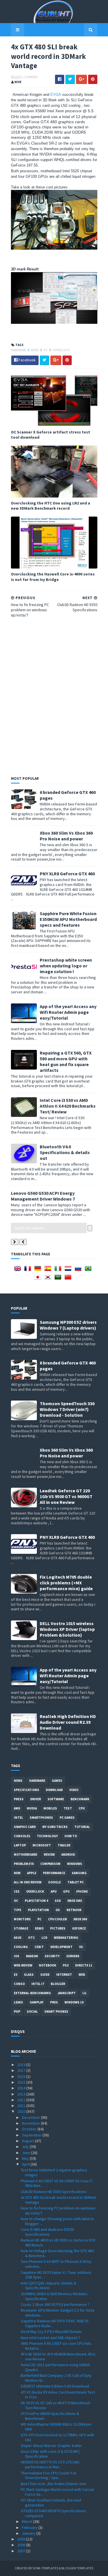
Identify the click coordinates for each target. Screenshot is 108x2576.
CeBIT (39, 1947)
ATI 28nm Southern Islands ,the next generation (51, 2503)
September (32, 2135)
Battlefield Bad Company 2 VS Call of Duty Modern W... (56, 2378)
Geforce (79, 1928)
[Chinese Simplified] (69, 1279)
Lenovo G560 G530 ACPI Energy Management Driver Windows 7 (43, 1196)
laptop (20, 1845)
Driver (36, 1799)
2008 (22, 2545)
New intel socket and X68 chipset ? (50, 2338)
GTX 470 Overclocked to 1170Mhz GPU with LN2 (57, 2437)
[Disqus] (54, 696)
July (26, 2147)
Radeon (32, 1956)
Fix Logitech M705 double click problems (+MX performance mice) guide (66, 1583)
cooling (21, 1947)
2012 (22, 2100)
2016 (22, 2076)
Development (61, 1947)
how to (71, 1836)
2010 (22, 2111)
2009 (22, 2539)
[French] (29, 1270)
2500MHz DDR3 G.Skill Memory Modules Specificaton (54, 2296)
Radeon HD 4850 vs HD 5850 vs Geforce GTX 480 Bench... (58, 2243)
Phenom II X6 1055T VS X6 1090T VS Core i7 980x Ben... (57, 2183)
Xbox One (75, 1901)
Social (32, 2012)
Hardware (19, 350)
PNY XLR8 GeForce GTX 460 (67, 874)
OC (46, 350)
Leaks (18, 2002)
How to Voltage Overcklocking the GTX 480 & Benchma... (57, 2253)
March (28, 2521)
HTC (32, 1938)
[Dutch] (69, 1270)
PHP (17, 2012)
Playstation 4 (36, 1901)
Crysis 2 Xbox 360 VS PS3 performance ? (55, 2304)
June (26, 2153)
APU (54, 1891)
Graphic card (25, 1827)
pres (54, 2002)
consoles (22, 1836)
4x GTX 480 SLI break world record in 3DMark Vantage (58, 2200)
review (49, 1855)
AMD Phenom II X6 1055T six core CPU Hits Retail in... (56, 2346)
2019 (22, 2065)
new (17, 1873)
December (31, 2117)
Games (57, 1781)
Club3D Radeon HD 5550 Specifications (54, 2192)
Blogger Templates (77, 2568)
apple (32, 1873)
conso (19, 1984)
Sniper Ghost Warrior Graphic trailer (51, 2446)
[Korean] (49, 1279)
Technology (47, 1836)
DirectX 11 (84, 1965)
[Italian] (59, 1270)
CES (17, 1891)
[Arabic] (59, 1279)
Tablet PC (76, 1882)
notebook (48, 1965)
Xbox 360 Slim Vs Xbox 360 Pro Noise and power (66, 836)
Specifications (26, 1790)
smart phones (56, 2012)
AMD (17, 1808)
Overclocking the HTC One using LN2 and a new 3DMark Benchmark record (51, 506)
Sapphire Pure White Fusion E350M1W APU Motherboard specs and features (68, 919)
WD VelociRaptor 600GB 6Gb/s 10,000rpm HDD (56, 2427)
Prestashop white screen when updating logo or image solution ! (66, 966)
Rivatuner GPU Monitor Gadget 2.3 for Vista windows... (57, 2313)
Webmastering (66, 1938)
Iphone (82, 1891)
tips (18, 1910)
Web (82, 1975)
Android (68, 1855)
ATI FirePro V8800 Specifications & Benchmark (50, 2416)
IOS (17, 1956)
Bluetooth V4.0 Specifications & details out (65, 1152)
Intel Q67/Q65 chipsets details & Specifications (49, 2286)
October (30, 2129)
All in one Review (28, 1882)
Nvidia (32, 1808)
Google (54, 1882)
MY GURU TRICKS (55, 1827)
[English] (19, 1270)
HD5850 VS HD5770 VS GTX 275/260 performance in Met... (50, 2464)
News (35, 350)
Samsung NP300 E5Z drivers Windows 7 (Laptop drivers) (68, 1325)
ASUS (18, 1938)
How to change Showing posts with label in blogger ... (57, 2221)
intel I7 (38, 1984)
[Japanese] (39, 1279)
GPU (66, 1891)
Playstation (38, 1910)
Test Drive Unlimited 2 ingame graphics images (54, 2172)
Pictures (58, 1928)
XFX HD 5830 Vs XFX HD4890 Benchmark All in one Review (58, 2357)
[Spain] (49, 1270)
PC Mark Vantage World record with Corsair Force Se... (58, 2492)
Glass (29, 1975)
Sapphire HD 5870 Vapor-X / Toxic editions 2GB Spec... (56, 2275)
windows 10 (74, 2002)
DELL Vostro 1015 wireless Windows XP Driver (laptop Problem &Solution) (67, 1629)
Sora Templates (45, 2568)
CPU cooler (57, 1919)
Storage (21, 1928)
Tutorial (82, 1827)
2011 (22, 2106)
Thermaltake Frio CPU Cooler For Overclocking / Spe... (49, 2475)
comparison (50, 1864)
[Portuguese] (89, 1270)
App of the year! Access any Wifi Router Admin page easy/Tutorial (68, 1012)
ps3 (66, 1965)
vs (81, 1947)
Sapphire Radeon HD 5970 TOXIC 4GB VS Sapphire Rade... (55, 2323)
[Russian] (79, 1270)
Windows (75, 1864)
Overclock (61, 350)
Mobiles (50, 1808)
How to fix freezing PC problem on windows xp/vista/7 (58, 2210)
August (28, 2141)
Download (54, 1790)
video (74, 1790)
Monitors (22, 1919)
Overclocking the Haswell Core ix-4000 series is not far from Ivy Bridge (53, 577)
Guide (45, 1975)
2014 (22, 2088)
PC (39, 1919)
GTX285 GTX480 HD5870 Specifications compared (53, 2513)
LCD (44, 1938)
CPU (82, 1808)
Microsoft (42, 1845)
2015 (22, 2082)
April (26, 2164)
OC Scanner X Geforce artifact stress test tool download (51, 435)
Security (52, 1956)
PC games (67, 1818)
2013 (22, 2094)
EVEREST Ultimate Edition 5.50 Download (55, 2386)
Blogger (58, 1984)
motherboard (25, 1855)
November (31, 2123)
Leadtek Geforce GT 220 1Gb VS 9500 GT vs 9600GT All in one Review (66, 1496)
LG (84, 1993)
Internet (64, 1975)
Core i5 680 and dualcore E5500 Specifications (47, 2232)
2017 (22, 2070)
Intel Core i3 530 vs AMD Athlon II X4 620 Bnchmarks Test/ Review (68, 1106)
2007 (22, 2551)
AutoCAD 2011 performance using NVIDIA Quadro (55, 2367)
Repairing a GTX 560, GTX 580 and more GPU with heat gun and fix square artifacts (66, 1061)
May (26, 2158)
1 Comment (30, 77)
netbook (74, 1910)
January (29, 2533)
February (30, 2528)
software (56, 1799)
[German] (39, 1270)
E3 (16, 1975)
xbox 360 (80, 1919)
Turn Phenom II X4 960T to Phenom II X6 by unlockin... (56, 2264)
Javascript (67, 1993)
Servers (73, 1956)
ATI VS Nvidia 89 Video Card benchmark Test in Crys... (58, 2395)
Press (19, 1799)
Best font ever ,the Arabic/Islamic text (53, 2484)
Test (68, 1808)
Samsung (79, 1873)
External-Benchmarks (32, 1993)
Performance (54, 1873)
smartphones (41, 1818)
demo (39, 1928)
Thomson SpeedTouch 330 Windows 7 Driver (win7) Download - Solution (67, 1409)
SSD (58, 1901)
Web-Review (23, 1965)
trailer (64, 1845)
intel (18, 1818)
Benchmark (80, 1799)
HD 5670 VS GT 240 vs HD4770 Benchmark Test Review (56, 2405)
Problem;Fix (24, 1864)
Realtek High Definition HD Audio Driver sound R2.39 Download (68, 1722)
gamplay (37, 2002)
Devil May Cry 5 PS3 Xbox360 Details (51, 2332)
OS (58, 1910)
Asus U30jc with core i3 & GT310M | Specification (50, 2454)
